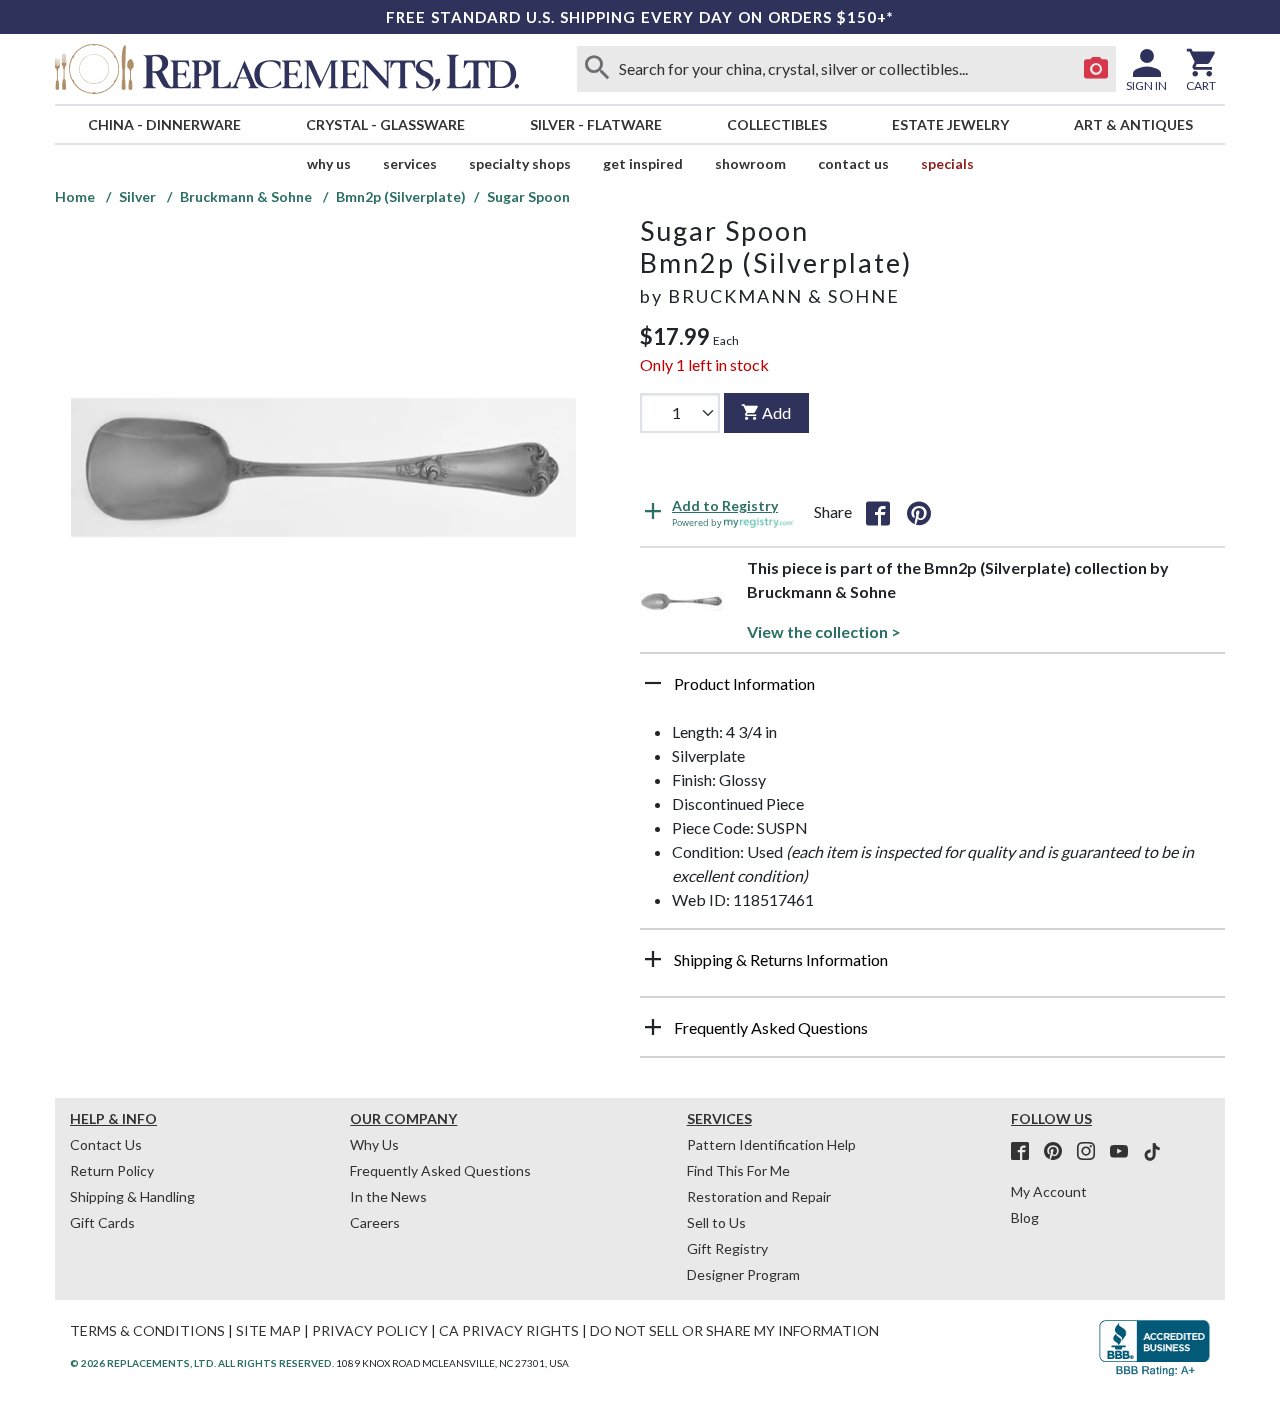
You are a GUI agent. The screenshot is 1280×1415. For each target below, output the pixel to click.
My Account (1049, 1191)
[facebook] (1026, 1152)
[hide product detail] (653, 683)
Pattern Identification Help (771, 1144)
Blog (1025, 1217)
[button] (932, 691)
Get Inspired (643, 163)
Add (776, 412)
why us (329, 163)
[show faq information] (653, 1027)
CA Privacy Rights (509, 1330)
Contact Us (853, 163)
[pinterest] (1059, 1152)
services (410, 163)
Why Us (374, 1144)
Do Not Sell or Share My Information (734, 1330)
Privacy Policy (370, 1330)
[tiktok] (1152, 1152)
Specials (947, 163)
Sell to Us (716, 1222)
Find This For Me (738, 1170)
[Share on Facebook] (878, 512)
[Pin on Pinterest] (919, 512)
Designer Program (743, 1274)
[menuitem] (164, 124)
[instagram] (1092, 1152)
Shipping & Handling (132, 1196)
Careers (375, 1222)
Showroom (750, 163)
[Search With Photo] (1096, 69)
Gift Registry (727, 1248)
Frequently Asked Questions (440, 1170)
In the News (388, 1196)
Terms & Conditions (147, 1330)
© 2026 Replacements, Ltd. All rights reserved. (202, 1363)
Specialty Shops (520, 163)
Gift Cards (102, 1222)
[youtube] (1125, 1152)
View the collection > (824, 631)
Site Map (268, 1330)
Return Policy (112, 1170)
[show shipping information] (653, 959)
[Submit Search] (597, 69)
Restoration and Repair (759, 1196)
